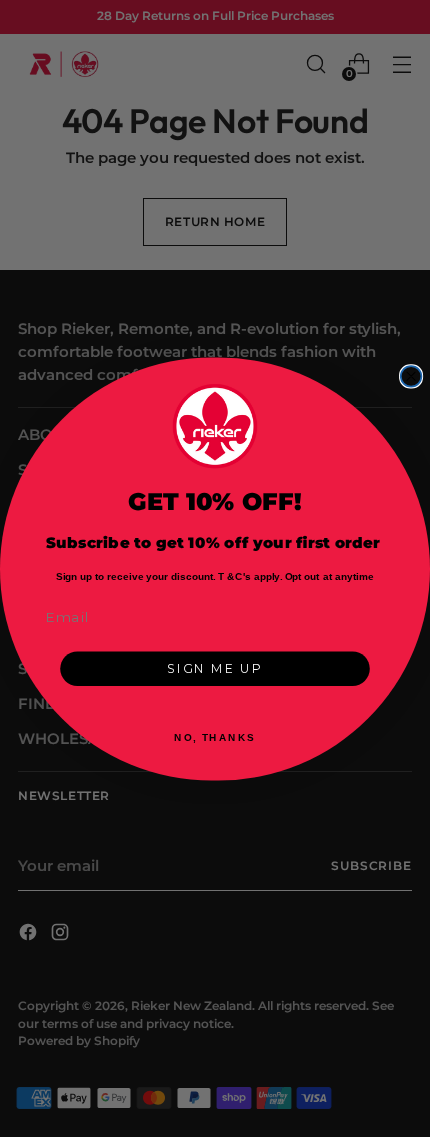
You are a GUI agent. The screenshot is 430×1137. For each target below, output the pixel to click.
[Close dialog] (411, 376)
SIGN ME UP (214, 668)
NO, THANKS (215, 737)
